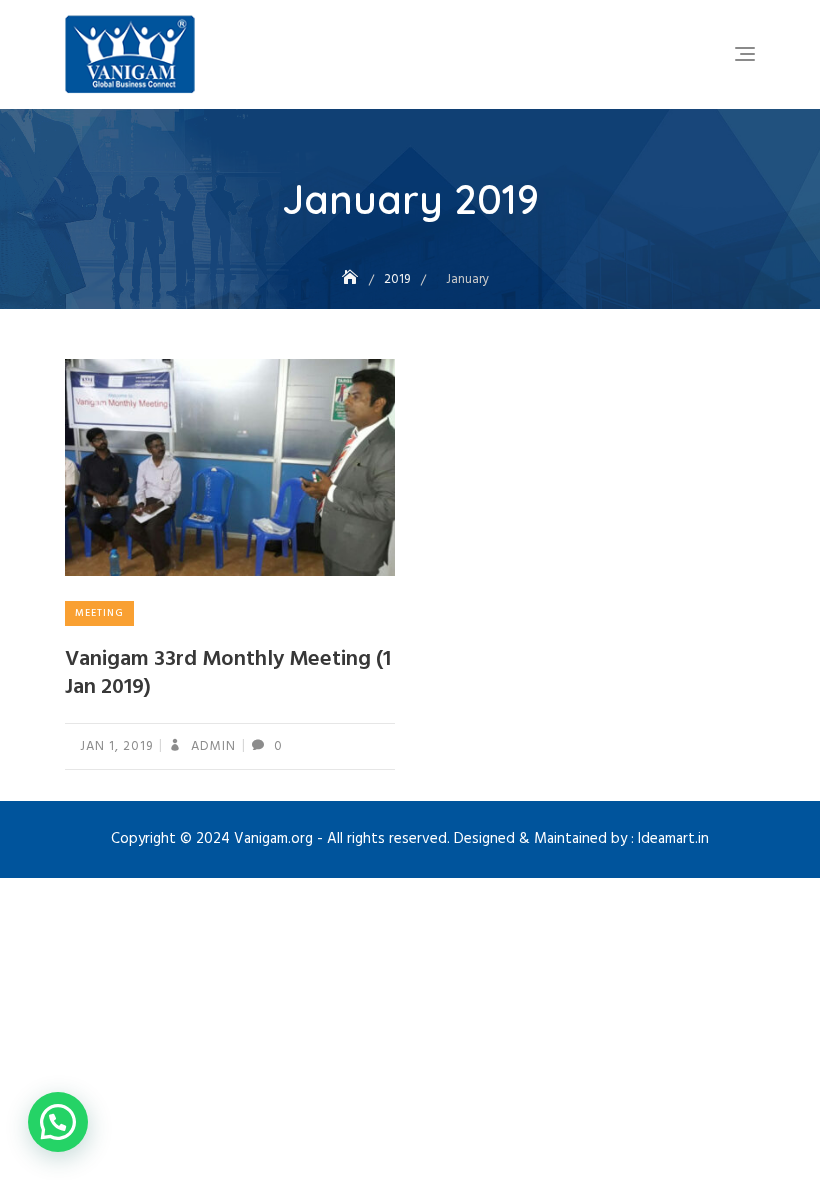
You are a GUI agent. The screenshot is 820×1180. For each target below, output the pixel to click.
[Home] (352, 279)
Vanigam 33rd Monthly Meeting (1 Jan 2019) (228, 674)
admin (211, 746)
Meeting (99, 613)
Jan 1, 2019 (116, 746)
